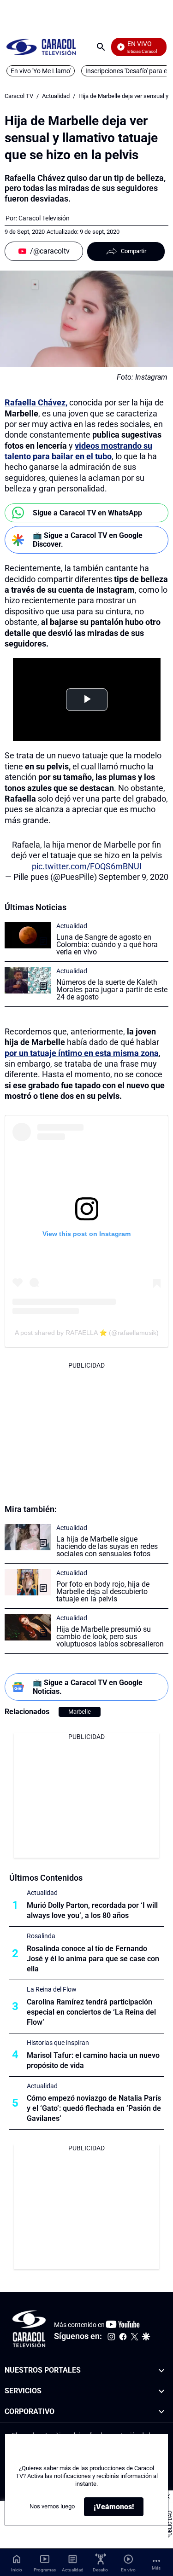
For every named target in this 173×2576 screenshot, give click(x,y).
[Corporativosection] (161, 2412)
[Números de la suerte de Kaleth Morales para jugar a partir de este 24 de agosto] (28, 980)
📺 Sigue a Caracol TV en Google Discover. (88, 540)
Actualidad (56, 96)
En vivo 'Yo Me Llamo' (41, 71)
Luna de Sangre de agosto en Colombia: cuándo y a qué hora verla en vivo (107, 944)
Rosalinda (41, 1936)
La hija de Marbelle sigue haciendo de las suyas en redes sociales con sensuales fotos (107, 1546)
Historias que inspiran (58, 2043)
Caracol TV (19, 96)
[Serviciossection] (161, 2391)
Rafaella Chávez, (36, 402)
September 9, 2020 (134, 877)
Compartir (134, 251)
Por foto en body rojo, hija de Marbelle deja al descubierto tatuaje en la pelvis (103, 1591)
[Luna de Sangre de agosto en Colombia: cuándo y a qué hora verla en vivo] (28, 935)
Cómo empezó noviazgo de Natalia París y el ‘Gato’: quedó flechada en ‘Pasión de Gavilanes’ (94, 2108)
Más (156, 2568)
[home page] (41, 47)
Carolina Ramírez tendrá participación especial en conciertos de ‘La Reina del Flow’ (91, 2012)
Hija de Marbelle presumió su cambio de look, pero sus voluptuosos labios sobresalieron (110, 1637)
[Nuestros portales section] (161, 2371)
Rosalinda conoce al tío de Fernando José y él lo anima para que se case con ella (93, 1959)
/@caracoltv (50, 251)
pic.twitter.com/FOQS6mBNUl (86, 866)
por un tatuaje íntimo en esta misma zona (82, 1053)
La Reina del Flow (52, 1989)
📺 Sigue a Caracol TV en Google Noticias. (88, 1687)
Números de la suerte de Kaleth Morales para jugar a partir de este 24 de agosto (112, 990)
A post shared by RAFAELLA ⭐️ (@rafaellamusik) (87, 1333)
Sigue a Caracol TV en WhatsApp (87, 513)
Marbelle (80, 1712)
